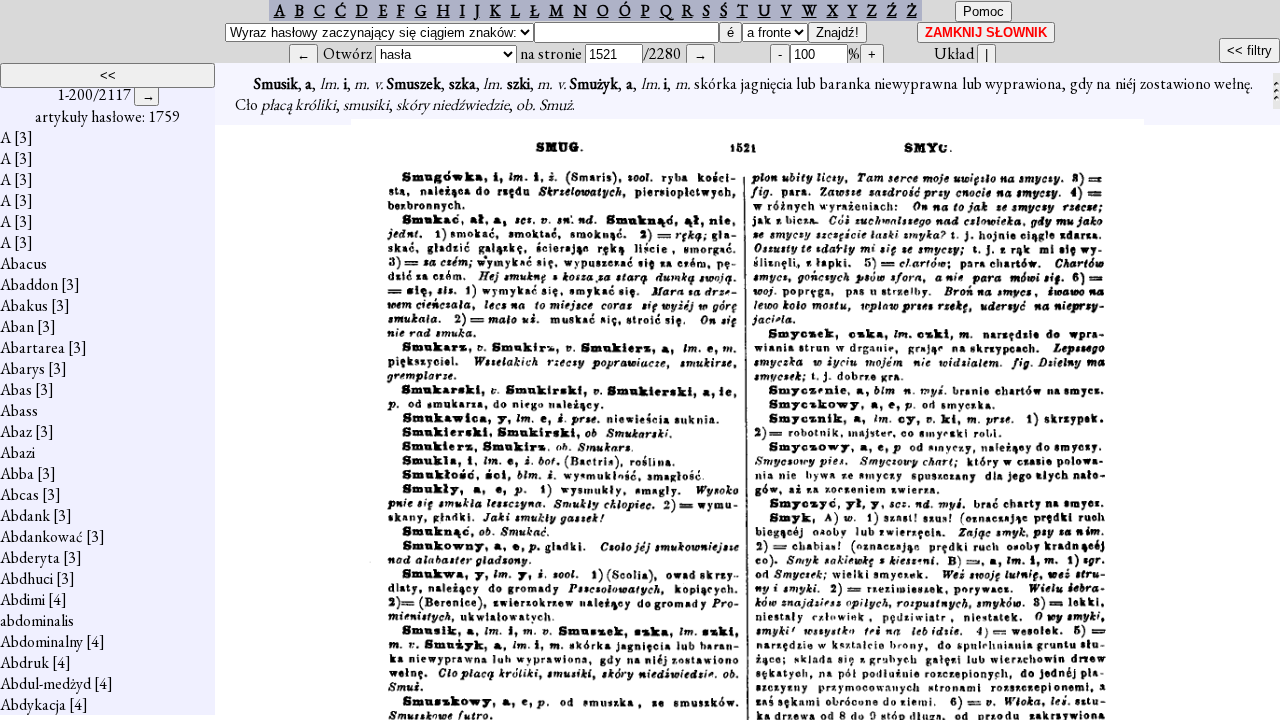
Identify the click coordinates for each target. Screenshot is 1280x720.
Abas (16, 389)
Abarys (22, 368)
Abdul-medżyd (45, 683)
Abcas (19, 494)
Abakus (24, 305)
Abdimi (22, 599)
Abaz (16, 431)
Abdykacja (33, 704)
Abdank (25, 515)
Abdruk (24, 662)
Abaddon (29, 284)
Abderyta (30, 557)
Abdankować (41, 536)
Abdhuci (26, 578)
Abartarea (32, 347)
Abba (17, 473)
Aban (17, 326)
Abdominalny (41, 641)
